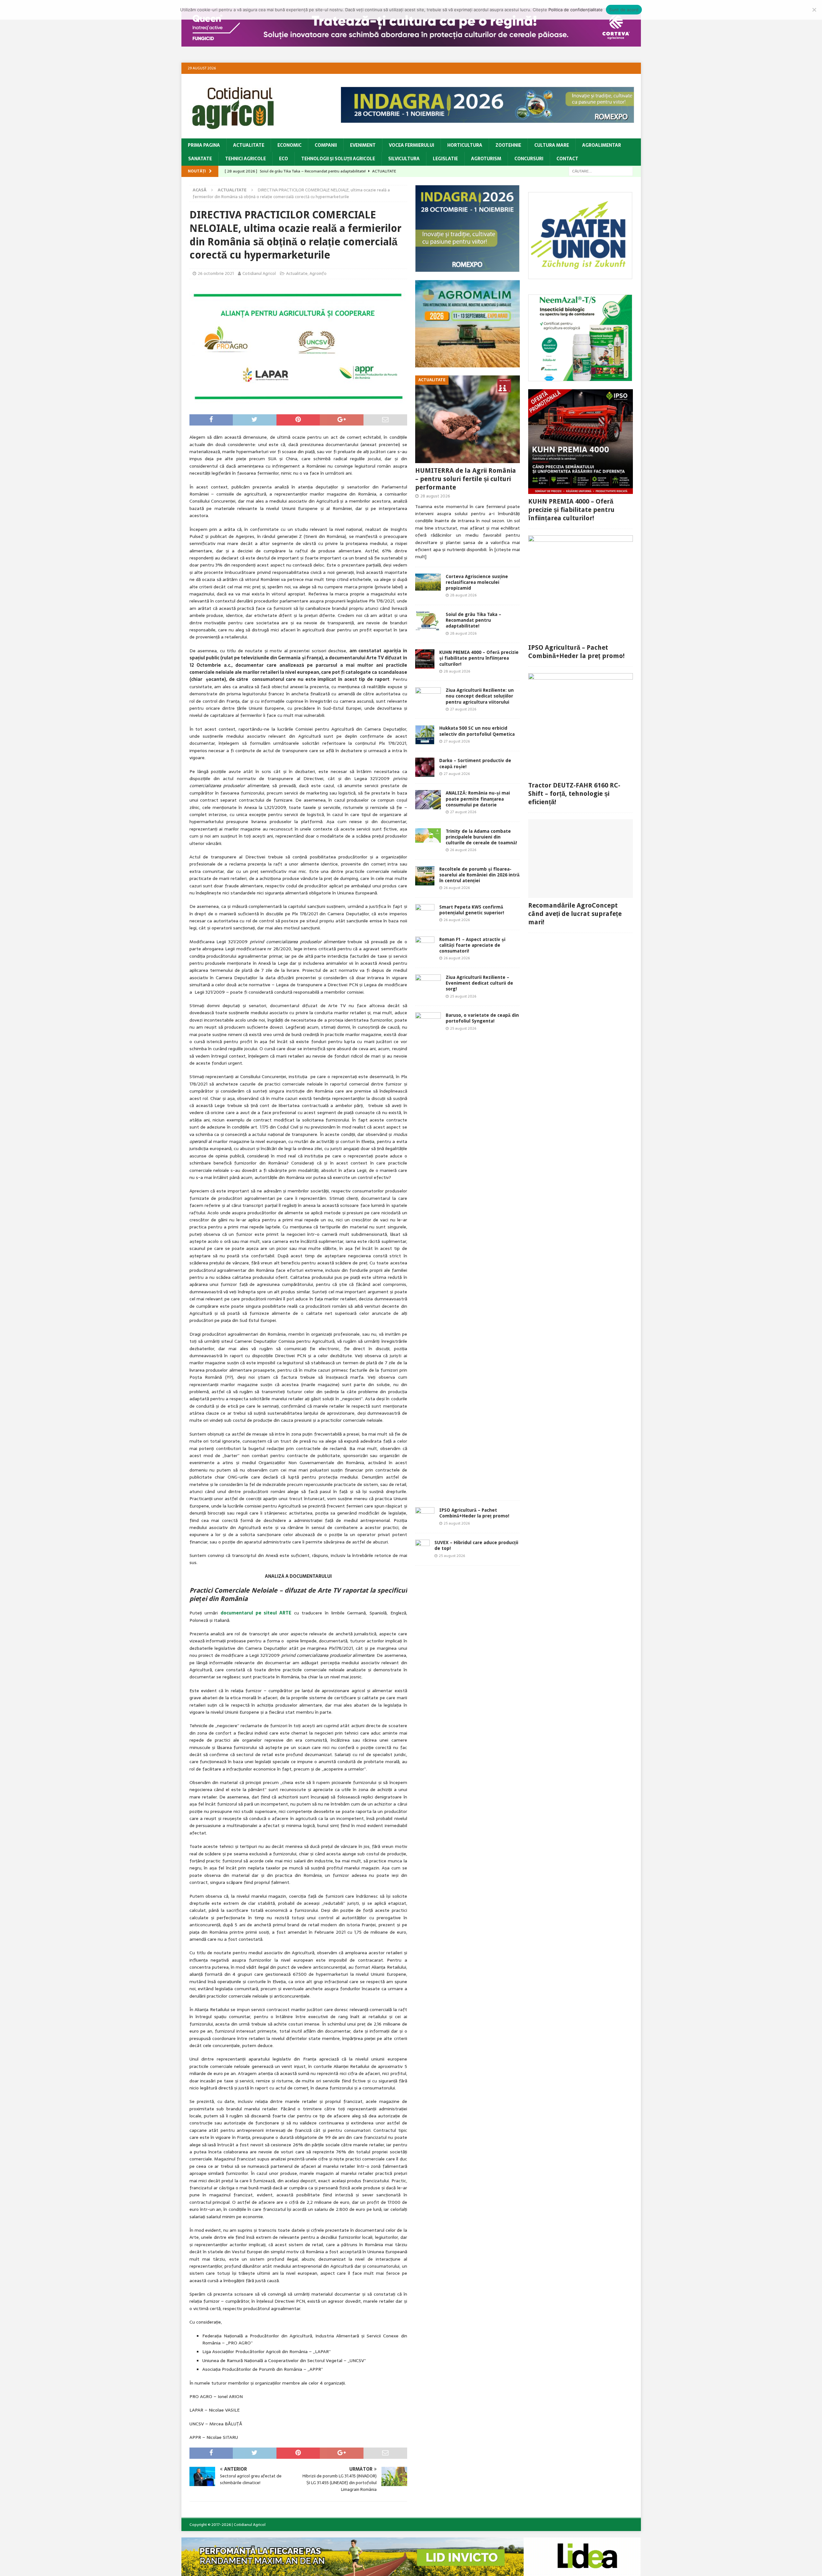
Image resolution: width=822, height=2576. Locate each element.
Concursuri (529, 159)
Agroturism (486, 159)
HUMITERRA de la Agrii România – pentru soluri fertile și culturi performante (466, 479)
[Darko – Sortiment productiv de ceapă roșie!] (425, 767)
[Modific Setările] (814, 10)
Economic (289, 145)
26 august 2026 (463, 850)
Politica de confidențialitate (576, 10)
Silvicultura (404, 159)
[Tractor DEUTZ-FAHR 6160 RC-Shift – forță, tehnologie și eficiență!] (581, 725)
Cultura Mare (552, 145)
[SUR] (580, 276)
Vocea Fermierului (411, 145)
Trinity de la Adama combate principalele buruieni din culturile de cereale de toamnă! (481, 837)
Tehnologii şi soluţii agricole (338, 159)
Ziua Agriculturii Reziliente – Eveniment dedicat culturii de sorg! (479, 983)
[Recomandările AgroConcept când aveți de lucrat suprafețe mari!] (581, 859)
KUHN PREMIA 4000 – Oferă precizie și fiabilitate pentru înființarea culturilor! (479, 658)
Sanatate (200, 159)
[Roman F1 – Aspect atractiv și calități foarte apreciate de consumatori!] (425, 946)
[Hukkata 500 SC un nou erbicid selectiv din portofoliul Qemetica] (425, 735)
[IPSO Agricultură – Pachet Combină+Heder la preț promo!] (425, 1517)
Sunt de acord (624, 10)
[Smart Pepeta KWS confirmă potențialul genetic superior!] (425, 914)
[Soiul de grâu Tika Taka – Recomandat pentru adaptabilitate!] (428, 621)
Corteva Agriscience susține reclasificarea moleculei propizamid (477, 582)
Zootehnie (508, 145)
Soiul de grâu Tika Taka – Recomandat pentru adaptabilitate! (473, 620)
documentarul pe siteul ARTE (256, 1613)
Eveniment (363, 145)
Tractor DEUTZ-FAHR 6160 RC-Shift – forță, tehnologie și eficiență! (574, 794)
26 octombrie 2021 (216, 273)
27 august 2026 (463, 709)
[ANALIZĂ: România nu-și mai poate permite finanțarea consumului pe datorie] (428, 800)
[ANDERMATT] (580, 378)
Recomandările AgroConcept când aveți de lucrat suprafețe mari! (575, 914)
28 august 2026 (435, 496)
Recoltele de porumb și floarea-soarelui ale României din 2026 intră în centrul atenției (479, 875)
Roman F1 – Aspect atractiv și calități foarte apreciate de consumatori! (472, 945)
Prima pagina (204, 145)
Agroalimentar (602, 145)
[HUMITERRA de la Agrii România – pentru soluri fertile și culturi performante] (468, 419)
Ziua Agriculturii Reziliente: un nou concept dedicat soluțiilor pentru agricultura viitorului (480, 696)
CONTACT (567, 159)
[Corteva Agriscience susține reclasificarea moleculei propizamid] (428, 582)
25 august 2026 (463, 996)
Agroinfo (318, 273)
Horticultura (465, 145)
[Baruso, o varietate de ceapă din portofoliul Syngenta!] (428, 1253)
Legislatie (445, 159)
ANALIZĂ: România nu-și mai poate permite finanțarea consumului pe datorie (478, 799)
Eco (284, 159)
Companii (326, 145)
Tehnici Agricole (245, 159)
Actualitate (249, 145)
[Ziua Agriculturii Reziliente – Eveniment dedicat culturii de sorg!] (428, 982)
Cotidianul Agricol (259, 273)
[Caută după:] (601, 171)
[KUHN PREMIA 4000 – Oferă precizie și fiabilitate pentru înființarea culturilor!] (425, 659)
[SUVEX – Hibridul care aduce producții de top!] (422, 1549)
